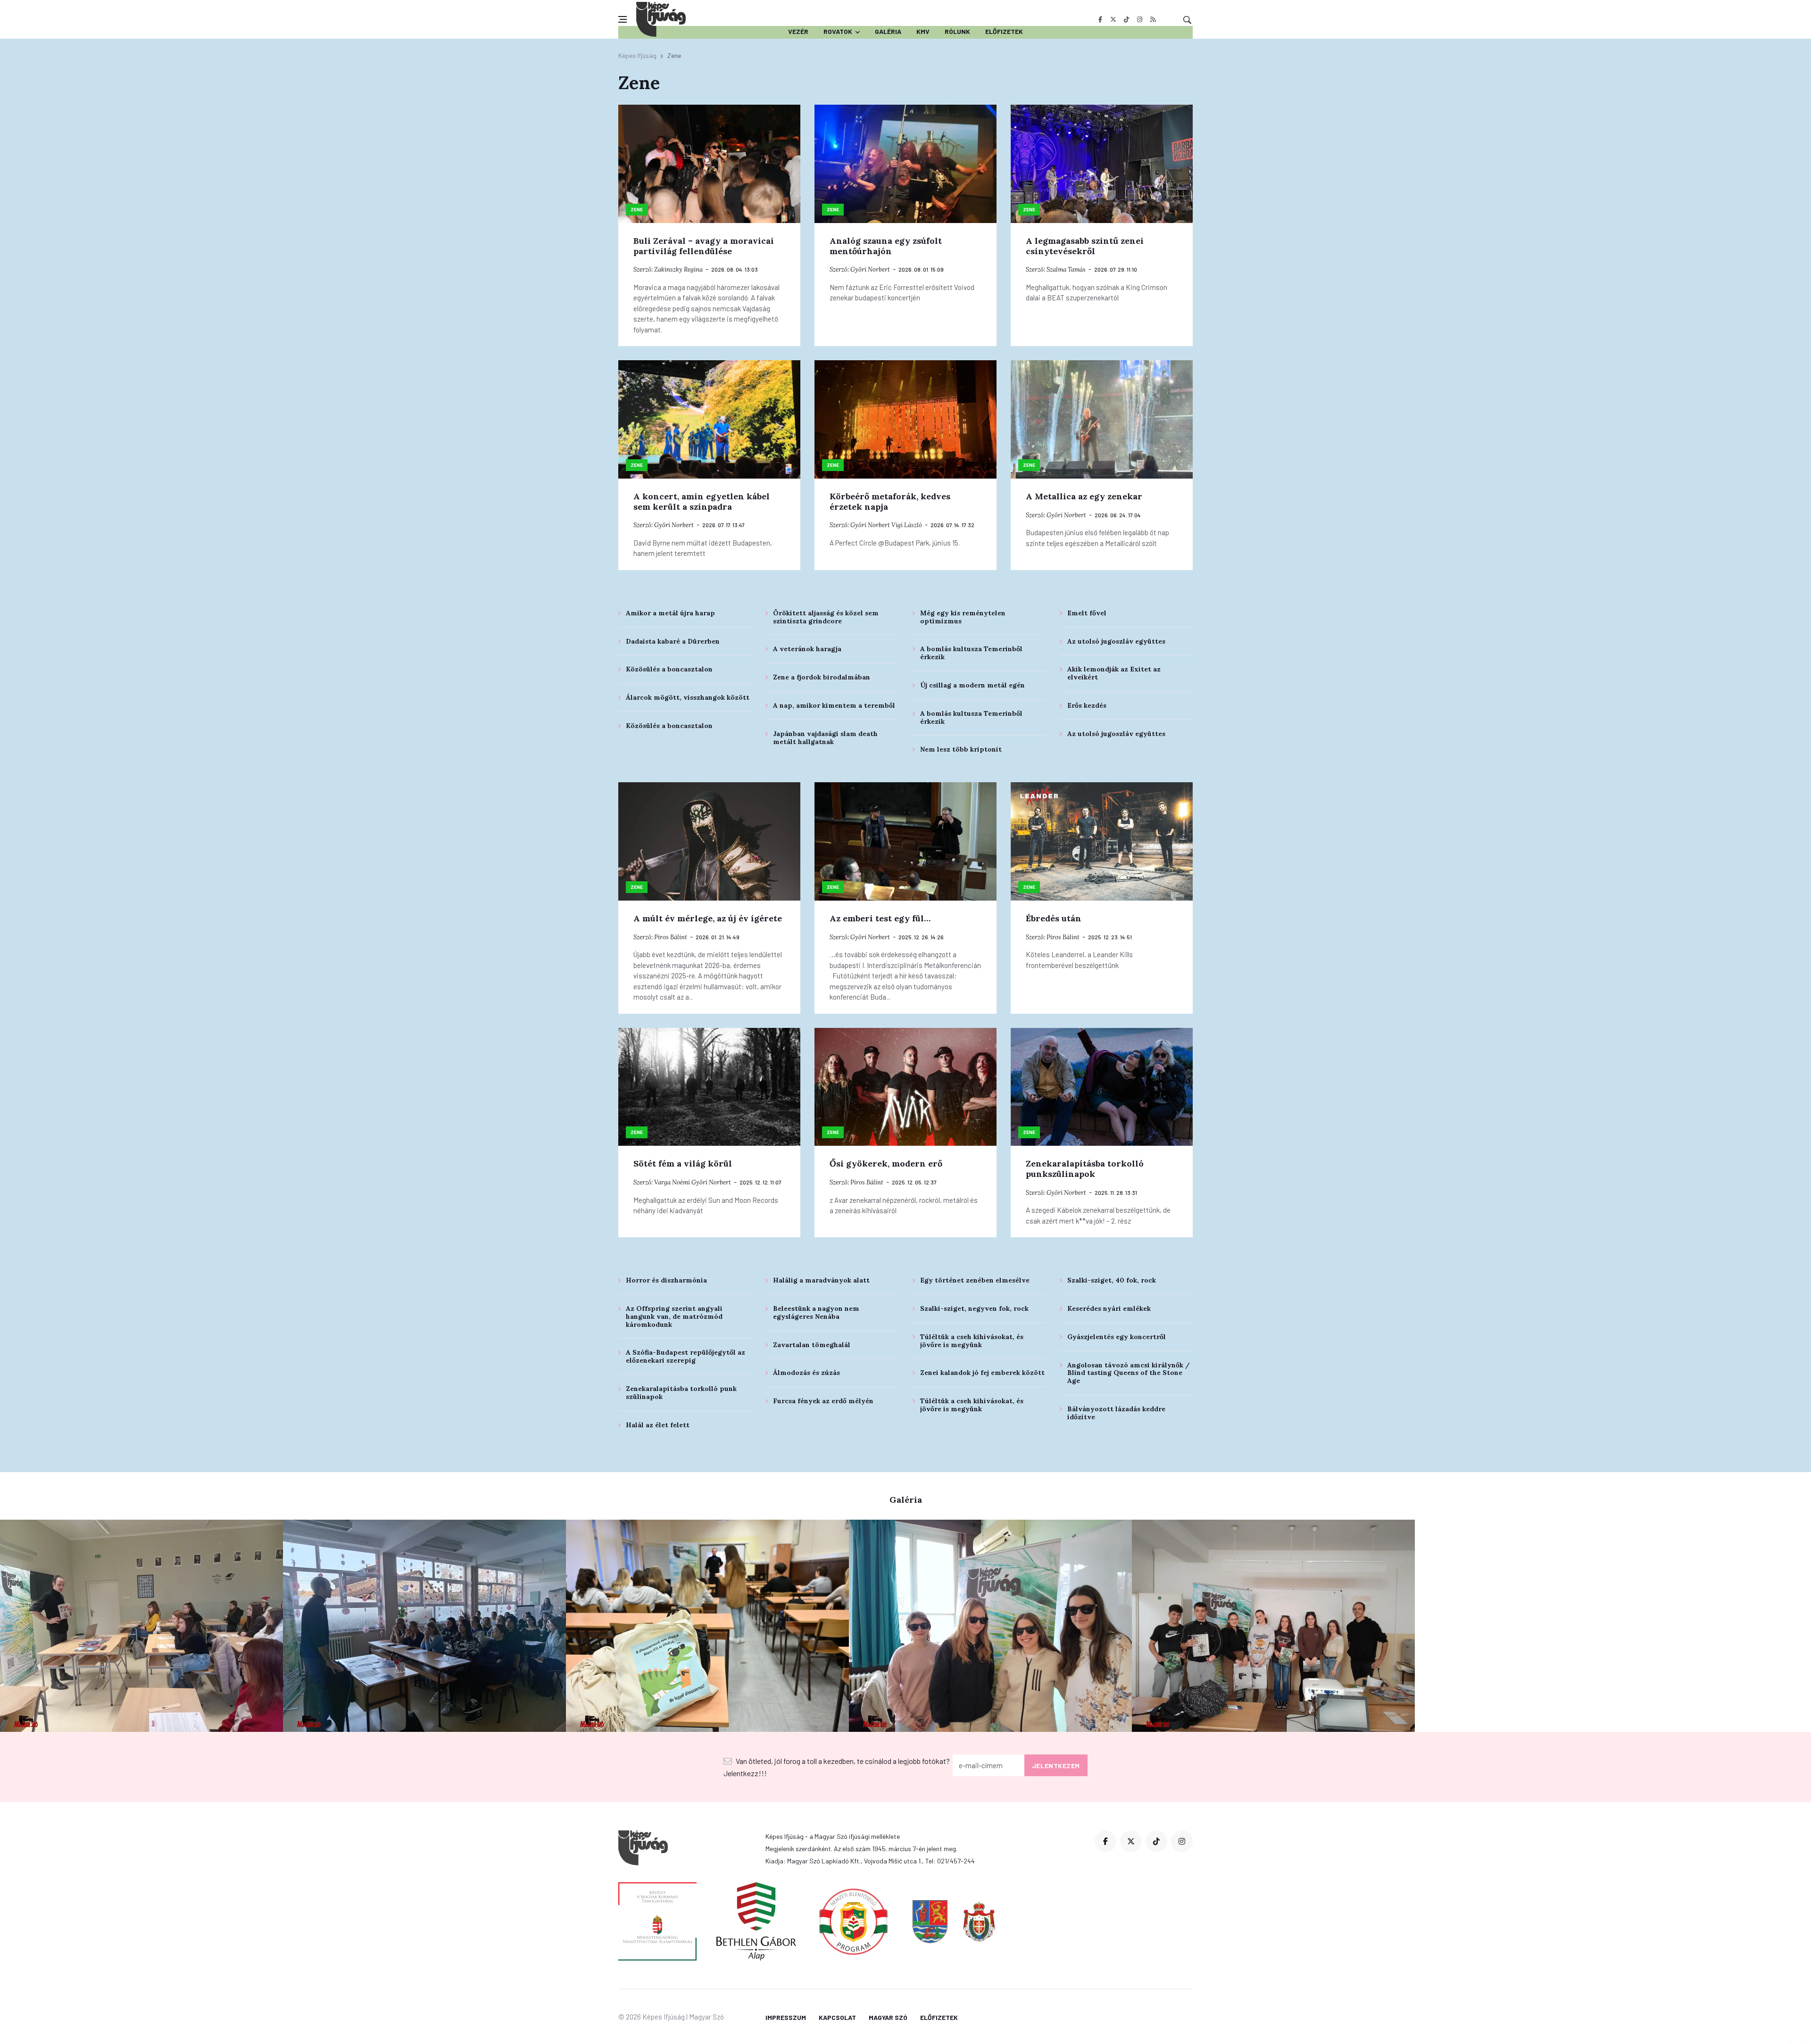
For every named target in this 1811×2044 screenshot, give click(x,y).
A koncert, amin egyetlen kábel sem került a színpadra (702, 501)
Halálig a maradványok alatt (821, 1280)
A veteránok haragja (807, 649)
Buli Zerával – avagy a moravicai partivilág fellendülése (704, 246)
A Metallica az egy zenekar (1084, 496)
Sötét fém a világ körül (683, 1163)
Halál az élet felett (658, 1425)
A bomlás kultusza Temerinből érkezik (971, 653)
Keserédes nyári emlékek (1109, 1308)
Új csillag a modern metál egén (972, 685)
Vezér (798, 31)
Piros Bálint (671, 937)
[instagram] (1140, 19)
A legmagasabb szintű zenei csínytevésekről (1085, 246)
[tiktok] (1126, 19)
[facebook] (1100, 19)
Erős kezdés (1087, 705)
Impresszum (786, 2017)
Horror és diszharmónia (666, 1280)
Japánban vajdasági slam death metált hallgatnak (825, 738)
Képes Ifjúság (637, 55)
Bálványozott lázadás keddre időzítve (1116, 1413)
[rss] (1153, 19)
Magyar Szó (888, 2017)
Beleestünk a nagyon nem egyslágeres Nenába (816, 1312)
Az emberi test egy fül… (880, 918)
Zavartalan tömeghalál (812, 1345)
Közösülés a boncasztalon (669, 669)
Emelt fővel (1087, 613)
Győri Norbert (870, 269)
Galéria (888, 31)
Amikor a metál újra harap (670, 613)
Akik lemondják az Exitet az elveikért (1114, 673)
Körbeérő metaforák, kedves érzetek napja (890, 501)
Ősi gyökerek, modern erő (886, 1163)
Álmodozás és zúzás (806, 1373)
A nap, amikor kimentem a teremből (834, 705)
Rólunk (957, 31)
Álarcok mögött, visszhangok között (688, 697)
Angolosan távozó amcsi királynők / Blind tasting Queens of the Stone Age (1129, 1373)
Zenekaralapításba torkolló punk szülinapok (681, 1393)
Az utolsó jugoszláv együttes (1116, 641)
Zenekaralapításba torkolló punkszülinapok (1085, 1169)
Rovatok (838, 31)
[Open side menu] (623, 19)
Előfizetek (1004, 31)
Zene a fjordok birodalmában (822, 677)
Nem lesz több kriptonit (961, 749)
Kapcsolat (837, 2017)
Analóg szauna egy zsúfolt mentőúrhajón (886, 246)
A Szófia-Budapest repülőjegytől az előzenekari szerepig (685, 1356)
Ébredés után (1054, 918)
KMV (923, 31)
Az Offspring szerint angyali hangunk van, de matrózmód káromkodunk (674, 1316)
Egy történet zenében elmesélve (975, 1280)
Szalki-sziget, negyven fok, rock (974, 1308)
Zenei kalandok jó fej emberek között (982, 1373)
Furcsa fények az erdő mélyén (823, 1401)
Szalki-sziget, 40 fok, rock (1112, 1280)
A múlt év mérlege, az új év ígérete (708, 918)
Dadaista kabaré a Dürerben (673, 641)
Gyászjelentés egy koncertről (1117, 1337)
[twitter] (1113, 19)
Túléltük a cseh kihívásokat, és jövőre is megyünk (972, 1341)
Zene (637, 209)
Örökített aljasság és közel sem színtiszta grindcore (826, 617)
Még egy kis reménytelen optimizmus (963, 617)
